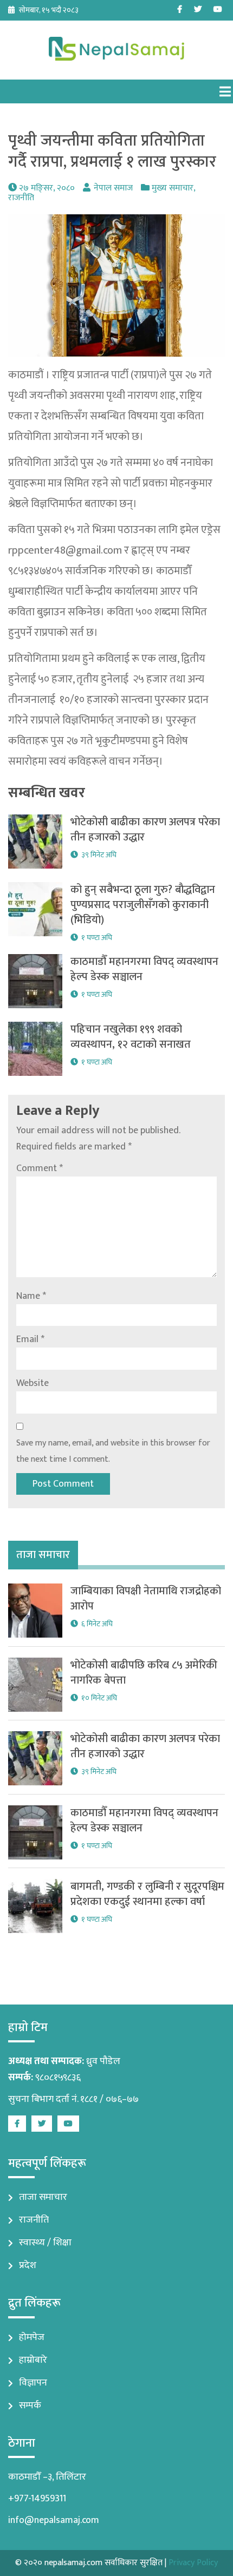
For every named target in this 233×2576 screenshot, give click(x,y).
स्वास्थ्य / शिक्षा (45, 2243)
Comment (40, 1168)
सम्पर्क (30, 2406)
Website (33, 1383)
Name (31, 1296)
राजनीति (21, 198)
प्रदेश (28, 2265)
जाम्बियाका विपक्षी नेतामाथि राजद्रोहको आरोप (146, 1599)
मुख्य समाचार (173, 188)
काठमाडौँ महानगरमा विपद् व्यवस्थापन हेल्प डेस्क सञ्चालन (144, 969)
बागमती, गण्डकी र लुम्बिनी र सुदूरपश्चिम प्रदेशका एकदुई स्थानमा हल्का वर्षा (147, 1894)
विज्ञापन (33, 2383)
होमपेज (32, 2337)
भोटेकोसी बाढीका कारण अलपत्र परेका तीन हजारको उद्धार (145, 830)
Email (30, 1339)
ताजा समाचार (43, 2197)
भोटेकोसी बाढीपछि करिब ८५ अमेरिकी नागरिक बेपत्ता (144, 1673)
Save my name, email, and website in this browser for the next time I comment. (113, 1451)
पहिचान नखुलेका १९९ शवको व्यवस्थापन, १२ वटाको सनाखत (131, 1037)
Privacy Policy (193, 2563)
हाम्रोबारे (33, 2360)
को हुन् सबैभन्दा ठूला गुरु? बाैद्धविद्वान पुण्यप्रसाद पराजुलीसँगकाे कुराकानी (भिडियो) (143, 905)
